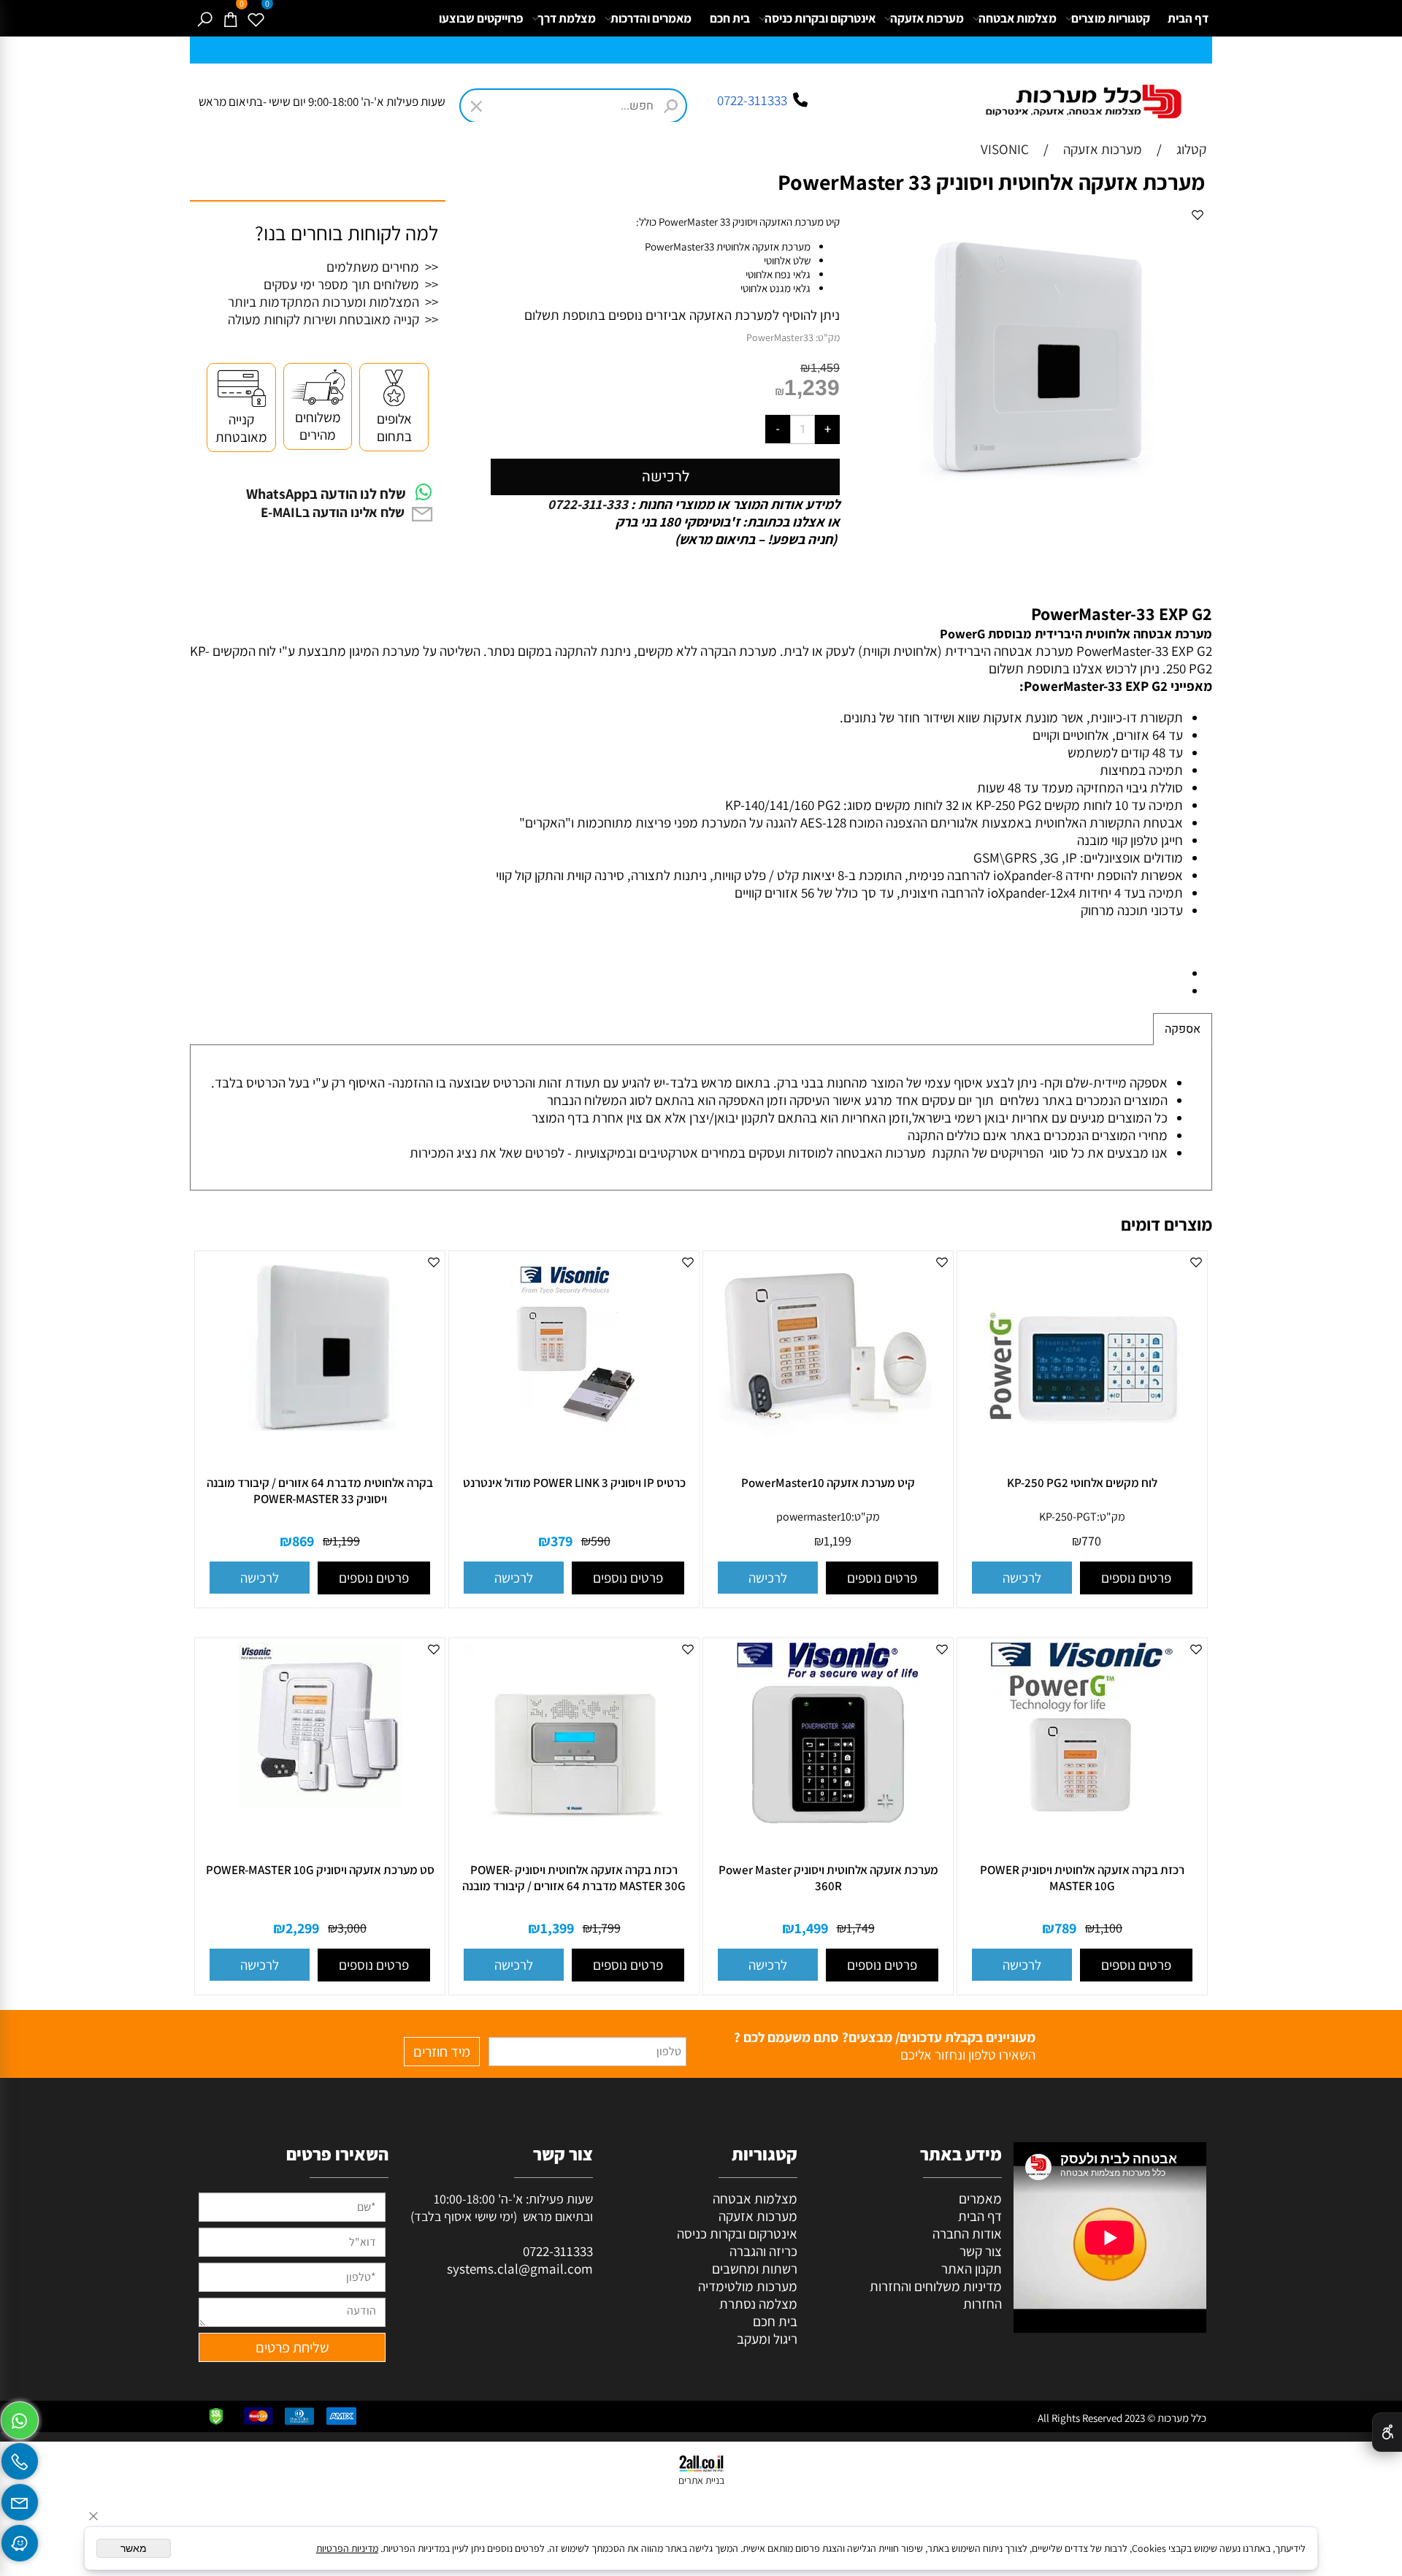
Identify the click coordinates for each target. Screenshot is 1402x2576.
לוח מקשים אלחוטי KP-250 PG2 (1082, 1483)
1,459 (825, 368)
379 (562, 1541)
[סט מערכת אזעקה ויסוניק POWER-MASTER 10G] (320, 1806)
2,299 (302, 1928)
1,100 (1108, 1928)
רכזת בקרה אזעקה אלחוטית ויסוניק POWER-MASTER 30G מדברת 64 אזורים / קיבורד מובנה (574, 1878)
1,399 (557, 1928)
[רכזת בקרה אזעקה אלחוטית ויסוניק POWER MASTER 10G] (1082, 1823)
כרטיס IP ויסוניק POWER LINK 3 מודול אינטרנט (574, 1483)
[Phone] (20, 2458)
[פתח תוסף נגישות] (1387, 2432)
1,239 (812, 387)
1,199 (838, 1541)
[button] (1022, 1578)
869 (303, 1541)
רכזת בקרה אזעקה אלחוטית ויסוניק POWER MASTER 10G (1082, 1878)
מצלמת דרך (567, 18)
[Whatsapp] (20, 2417)
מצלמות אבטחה (1018, 18)
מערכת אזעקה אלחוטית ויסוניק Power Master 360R (828, 1878)
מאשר (134, 2548)
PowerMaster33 (780, 337)
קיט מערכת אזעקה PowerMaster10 (828, 1483)
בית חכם (730, 18)
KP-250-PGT (1068, 1517)
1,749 (861, 1928)
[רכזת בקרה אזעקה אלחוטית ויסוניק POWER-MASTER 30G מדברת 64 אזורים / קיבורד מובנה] (574, 1861)
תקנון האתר (972, 2269)
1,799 (606, 1928)
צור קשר (981, 2251)
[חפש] (204, 18)
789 (1065, 1928)
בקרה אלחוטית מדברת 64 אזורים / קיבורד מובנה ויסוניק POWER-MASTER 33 (320, 1491)
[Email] (20, 2499)
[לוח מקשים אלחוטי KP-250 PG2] (1082, 1474)
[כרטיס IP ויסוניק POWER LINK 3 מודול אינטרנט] (574, 1437)
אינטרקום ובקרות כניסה (820, 18)
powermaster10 (814, 1517)
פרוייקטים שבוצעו (481, 18)
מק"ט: (828, 337)
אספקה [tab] (1183, 1029)
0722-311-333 (589, 504)
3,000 (352, 1928)
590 (601, 1541)
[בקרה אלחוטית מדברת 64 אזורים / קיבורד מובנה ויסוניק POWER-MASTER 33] (320, 1430)
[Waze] (20, 2539)
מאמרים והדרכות (651, 18)
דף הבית (1188, 18)
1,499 (811, 1928)
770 (1091, 1541)
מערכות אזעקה (927, 18)
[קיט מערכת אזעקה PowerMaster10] (828, 1460)
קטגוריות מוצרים (1111, 18)
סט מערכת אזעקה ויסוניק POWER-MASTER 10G (320, 1870)
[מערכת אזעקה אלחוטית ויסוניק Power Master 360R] (828, 1824)
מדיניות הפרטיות (347, 2548)
